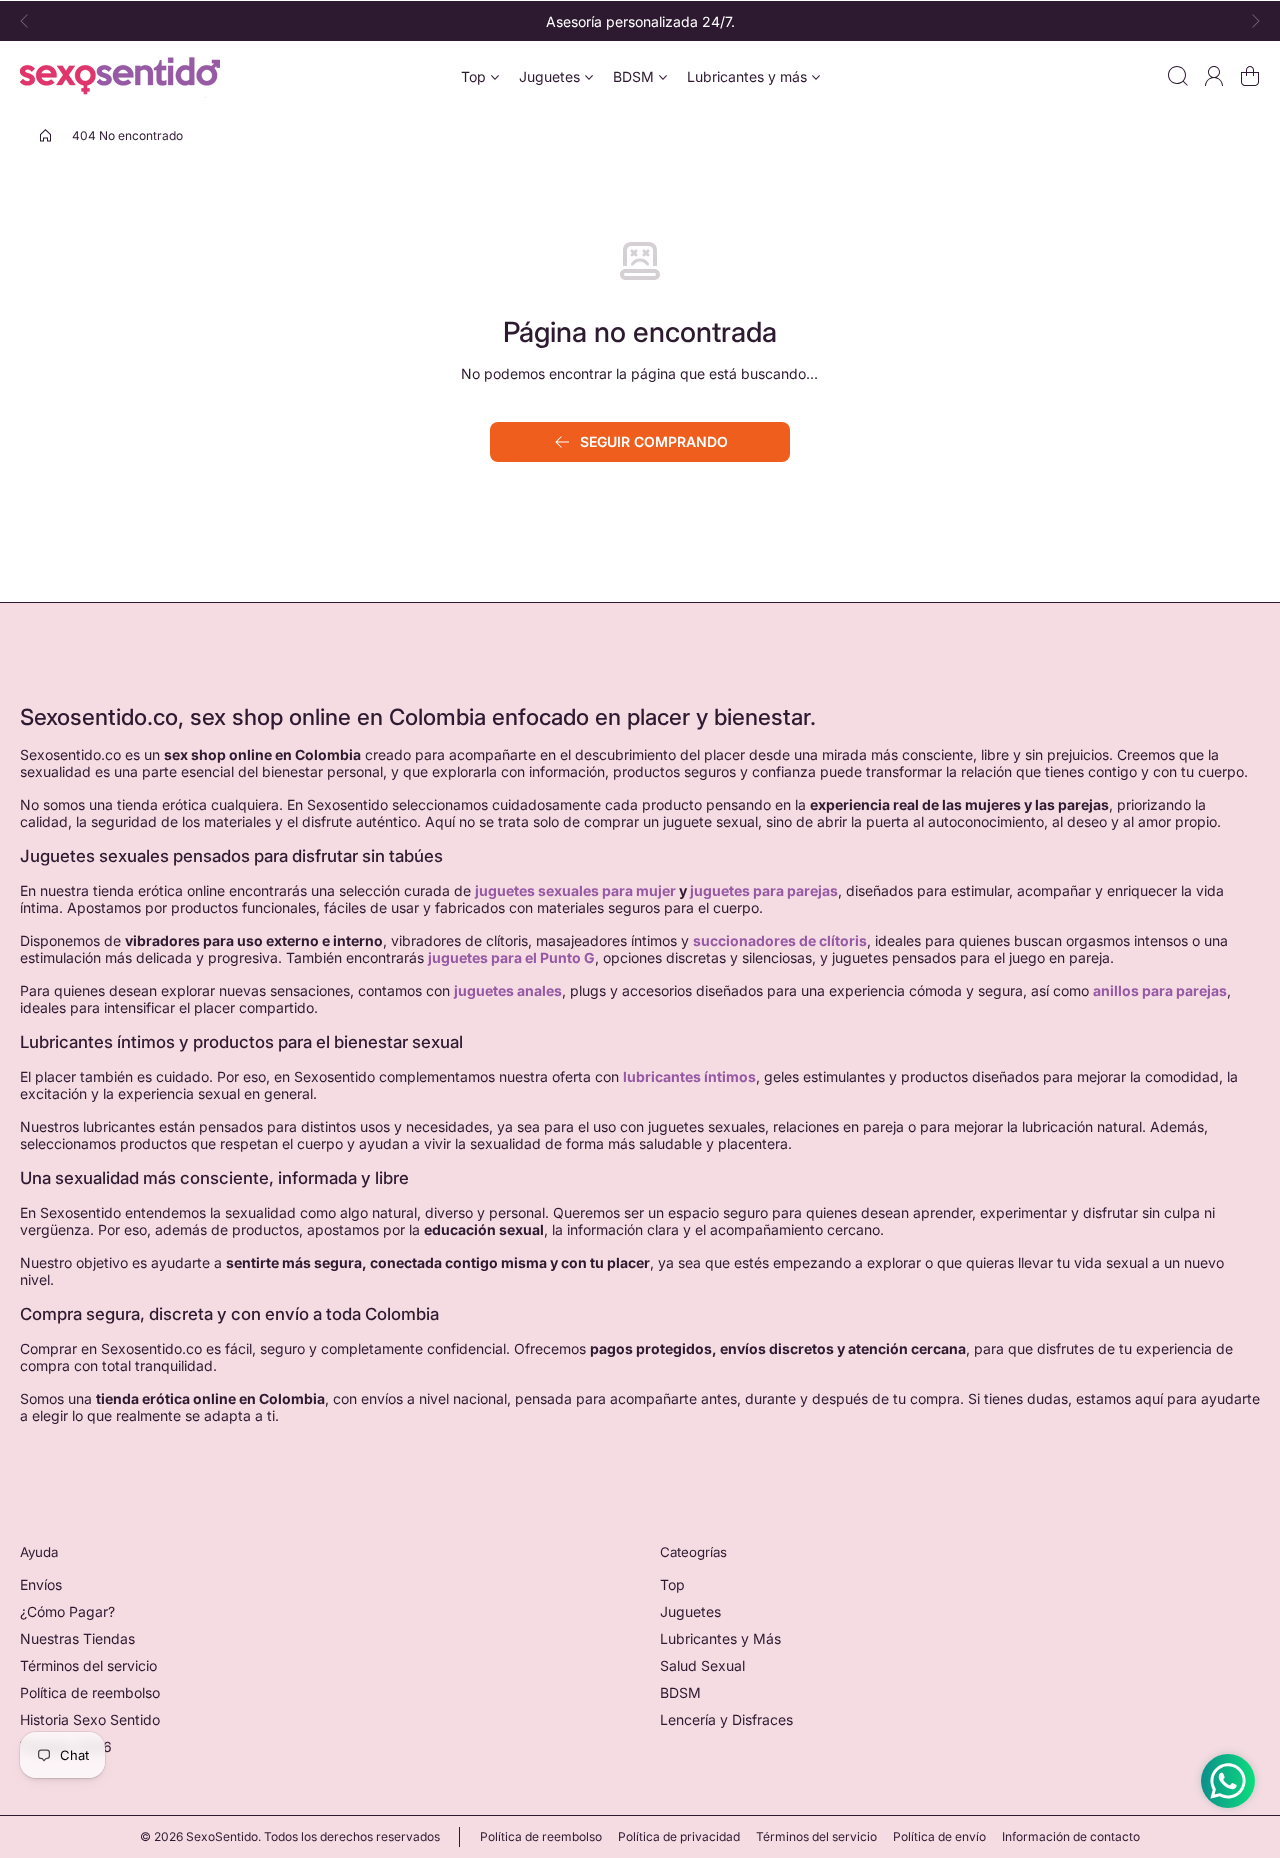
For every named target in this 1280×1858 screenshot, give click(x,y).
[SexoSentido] (120, 76)
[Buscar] (1178, 76)
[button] (30, 21)
